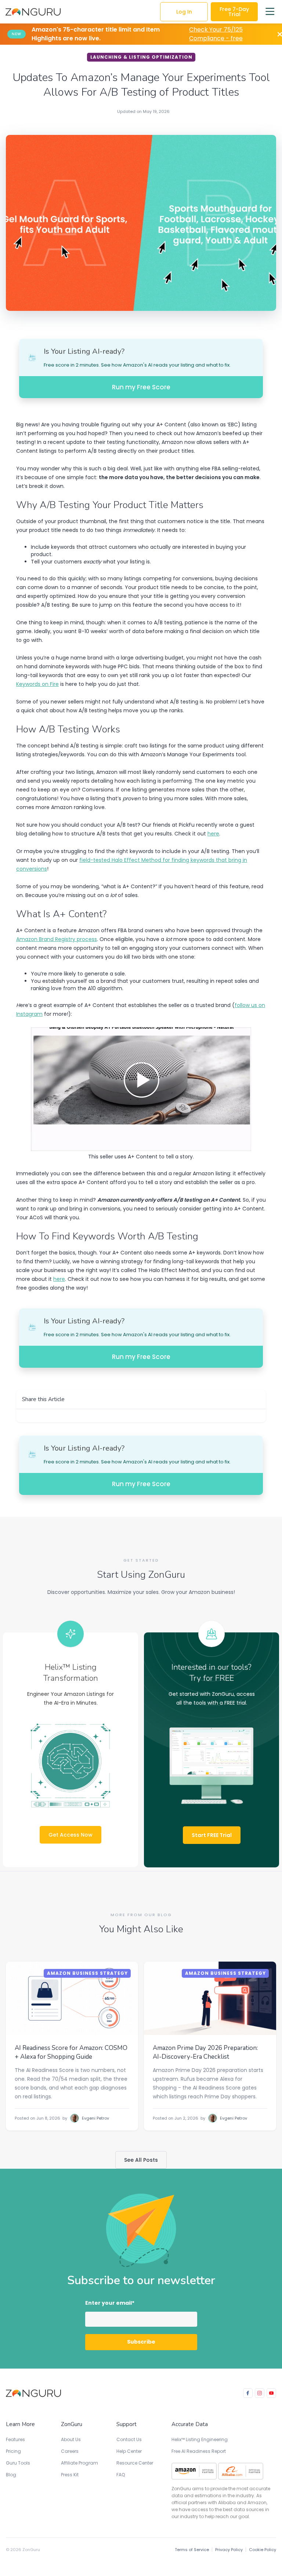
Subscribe (141, 2342)
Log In (184, 12)
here (213, 834)
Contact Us (129, 2439)
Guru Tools (18, 2463)
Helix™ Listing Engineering (200, 2439)
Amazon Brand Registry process (57, 939)
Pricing (13, 2451)
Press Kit (70, 2475)
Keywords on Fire (37, 684)
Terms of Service (192, 2550)
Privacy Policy (229, 2550)
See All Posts (141, 2160)
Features (15, 2439)
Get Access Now (70, 1835)
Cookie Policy (263, 2550)
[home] (33, 12)
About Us (71, 2439)
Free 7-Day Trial (234, 12)
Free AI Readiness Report (199, 2451)
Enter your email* (110, 2303)
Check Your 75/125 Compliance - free (216, 34)
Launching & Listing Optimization (141, 57)
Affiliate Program (79, 2463)
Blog (11, 2475)
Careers (70, 2451)
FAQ (121, 2475)
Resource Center (135, 2463)
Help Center (129, 2451)
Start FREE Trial (212, 1835)
